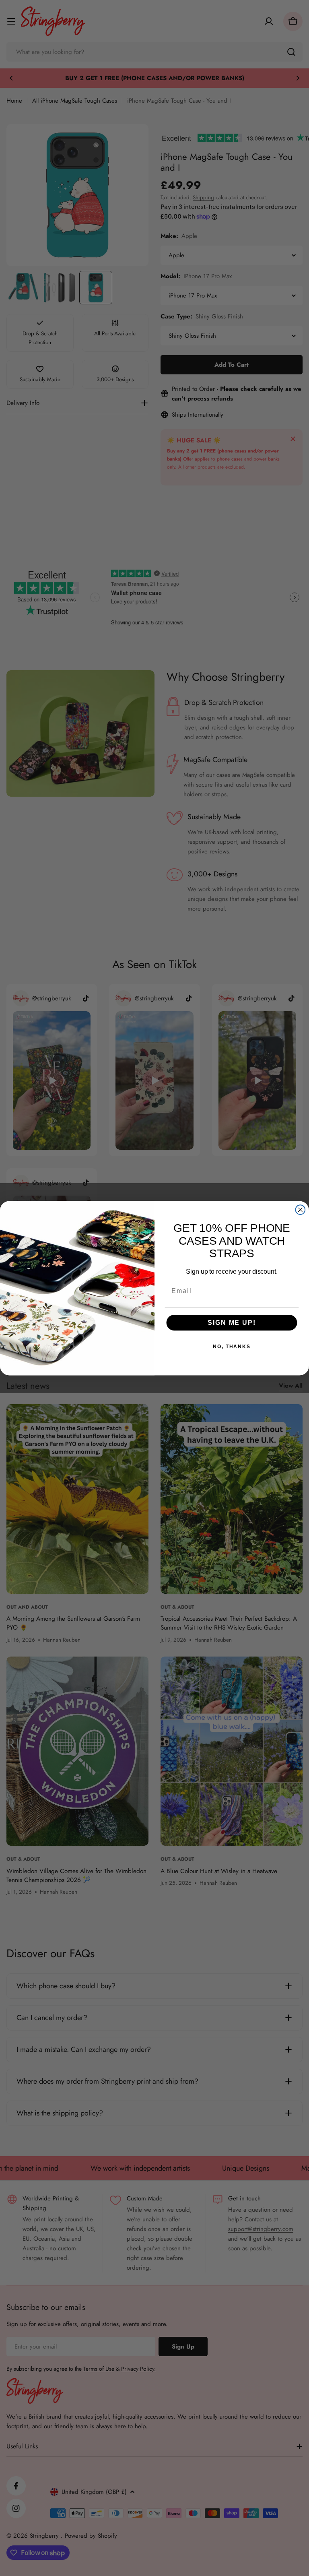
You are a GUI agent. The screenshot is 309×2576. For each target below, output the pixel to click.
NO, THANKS (232, 1347)
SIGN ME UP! (232, 1323)
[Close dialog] (301, 1210)
